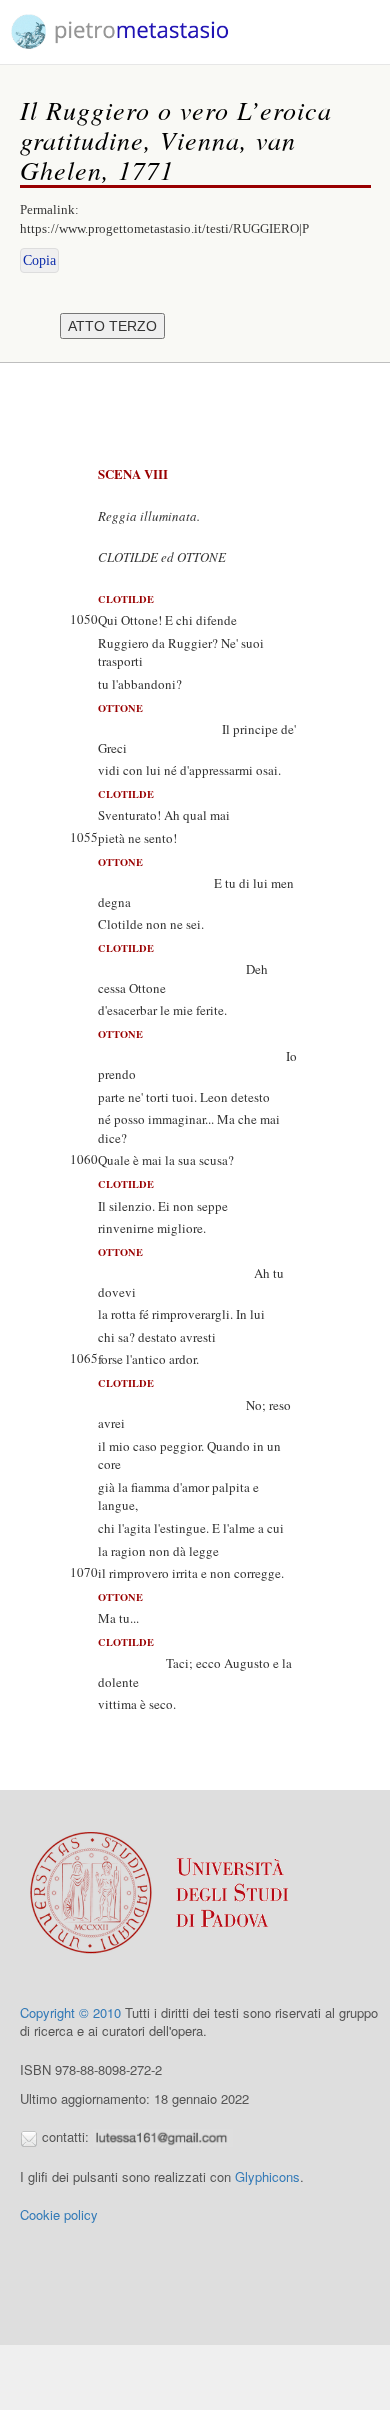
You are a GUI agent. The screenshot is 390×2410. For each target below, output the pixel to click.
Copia (39, 260)
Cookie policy (59, 2214)
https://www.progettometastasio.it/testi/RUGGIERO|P (164, 228)
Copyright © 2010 (70, 2012)
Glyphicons (267, 2176)
